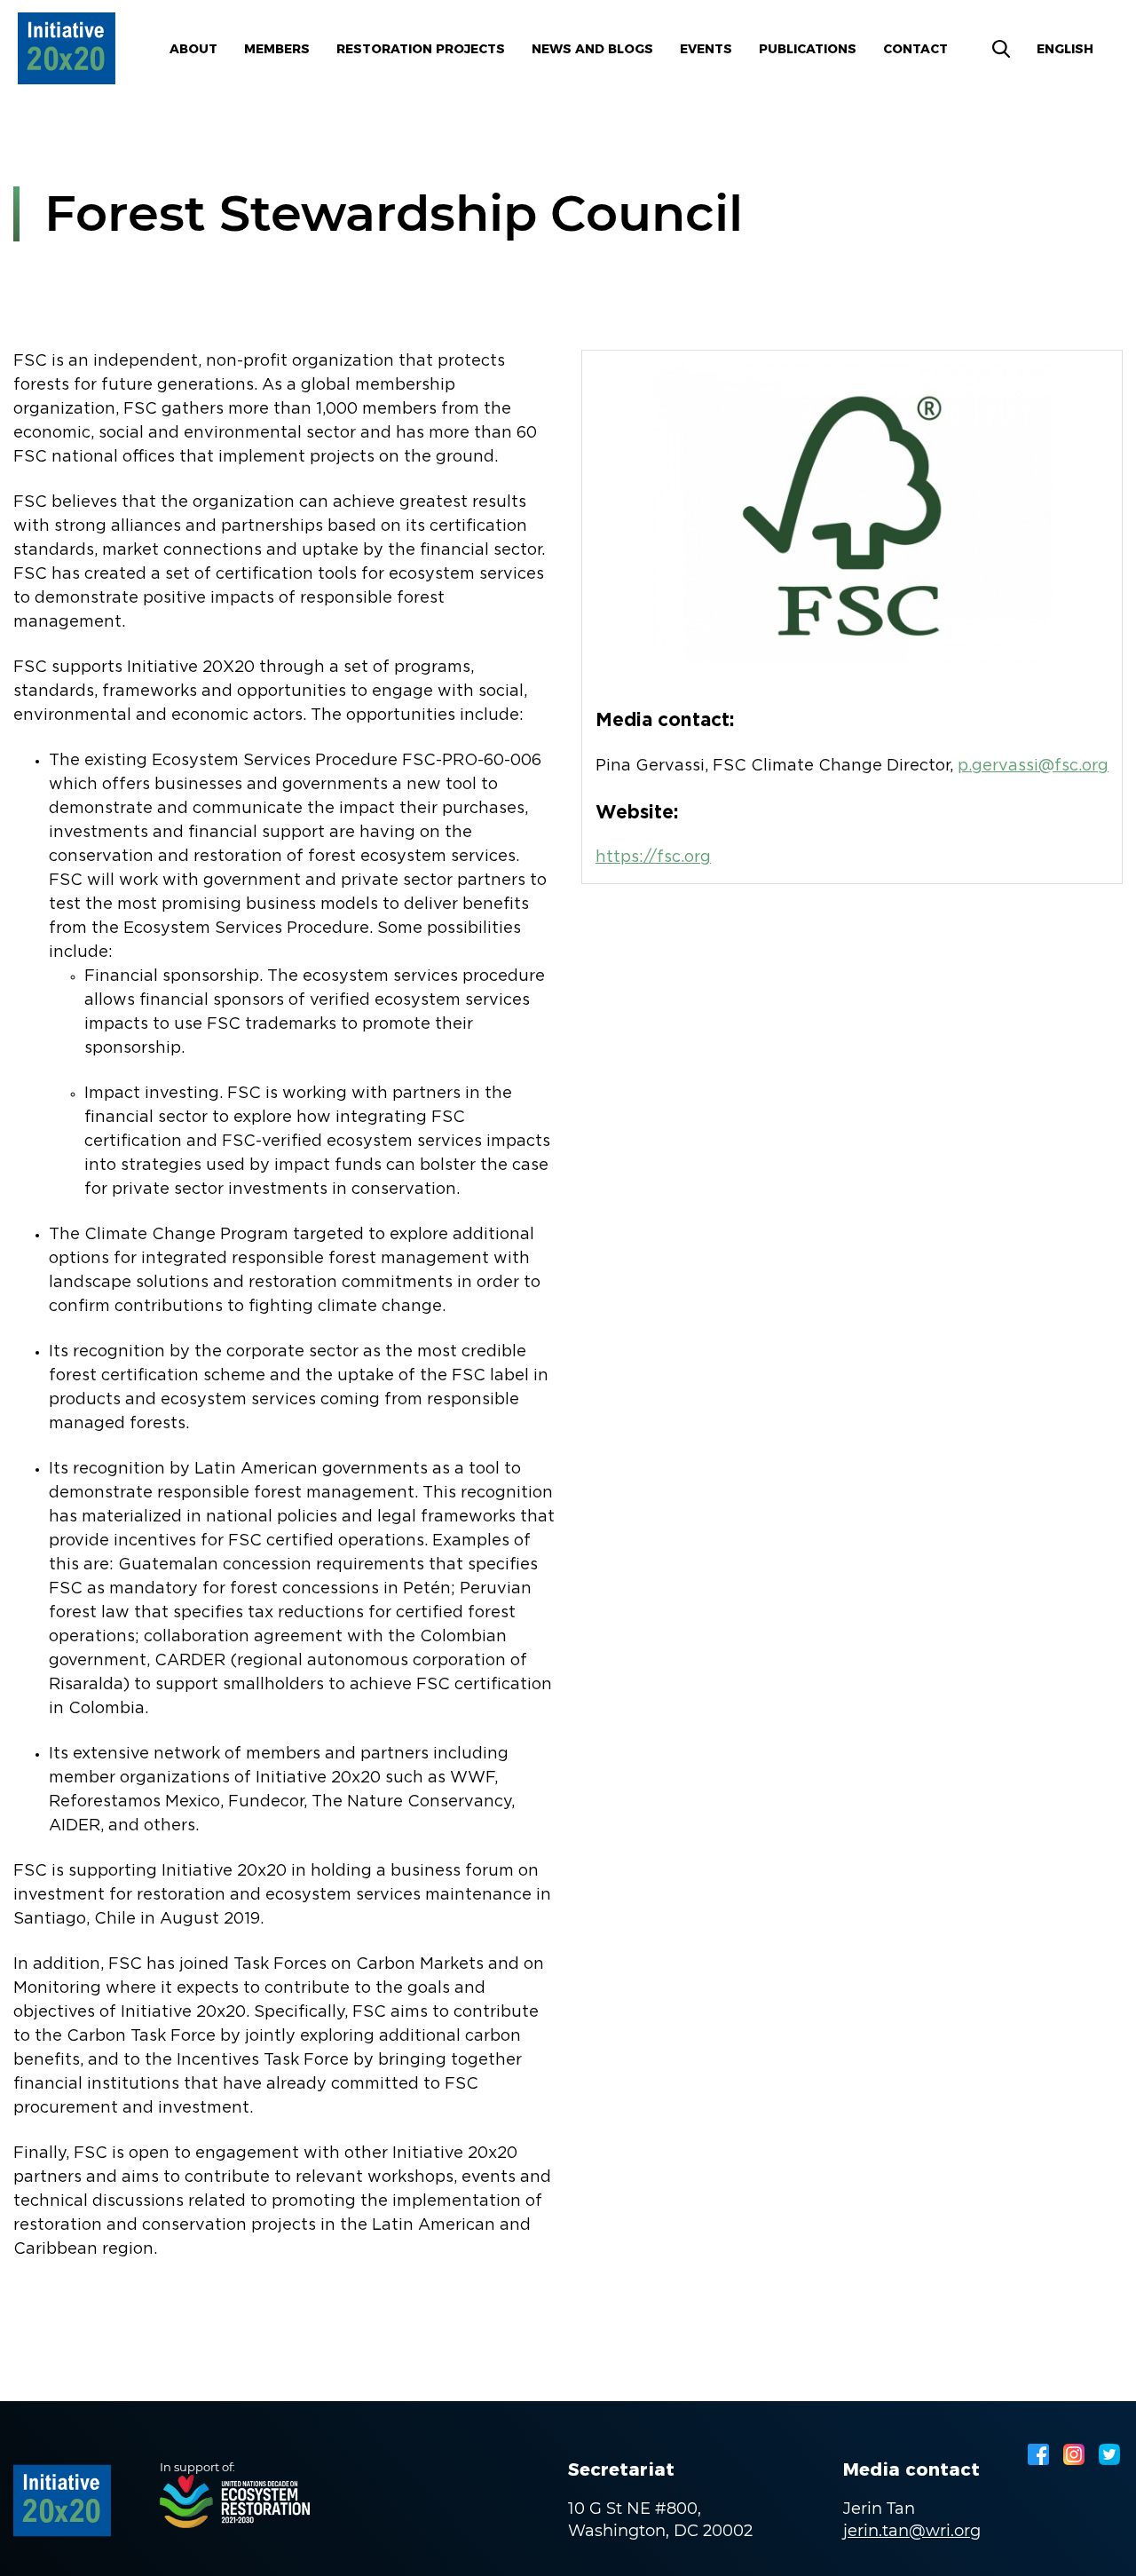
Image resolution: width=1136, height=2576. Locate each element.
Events (706, 49)
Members (277, 49)
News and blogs (592, 49)
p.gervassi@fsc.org (1033, 766)
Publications (808, 49)
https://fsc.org (653, 857)
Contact (915, 49)
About (193, 49)
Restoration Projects (421, 49)
